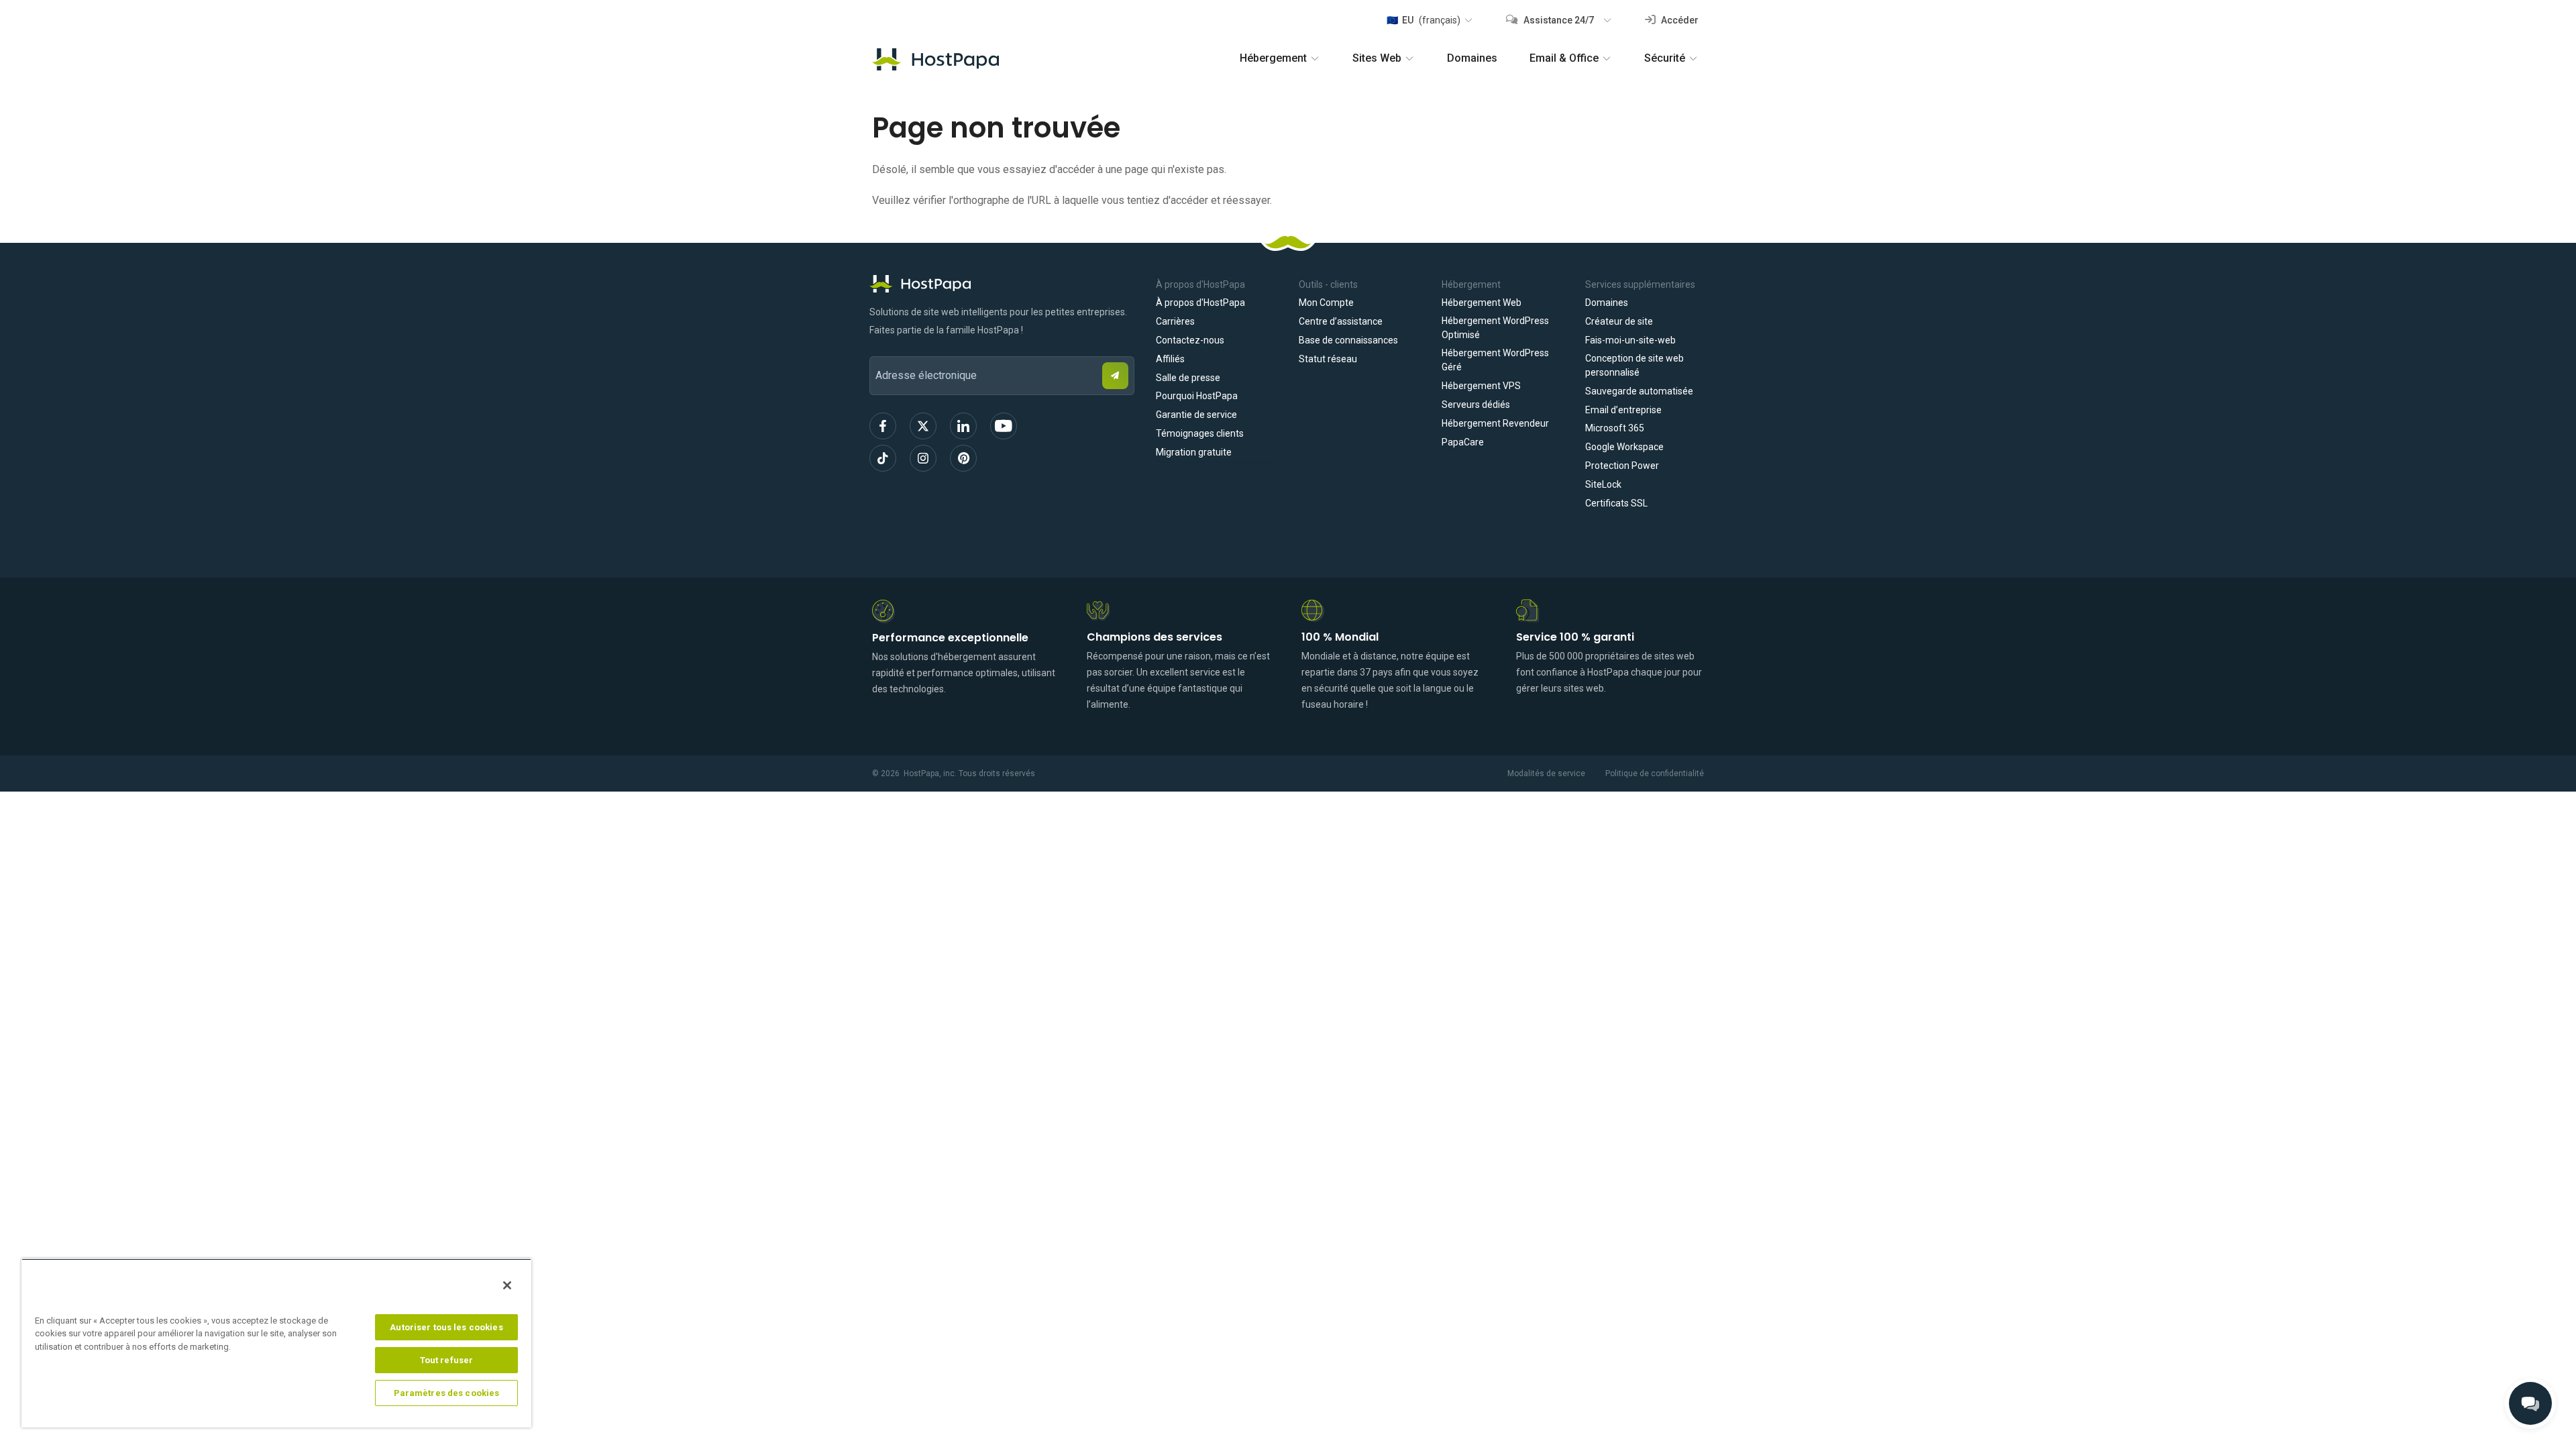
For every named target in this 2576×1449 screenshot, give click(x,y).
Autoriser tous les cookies (446, 1327)
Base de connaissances (1348, 340)
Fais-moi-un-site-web (1630, 340)
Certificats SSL (1616, 503)
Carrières (1175, 321)
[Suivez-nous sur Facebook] (883, 426)
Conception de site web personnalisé (1634, 365)
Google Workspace (1624, 447)
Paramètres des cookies (447, 1393)
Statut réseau (1328, 359)
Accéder (1679, 20)
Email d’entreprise (1623, 410)
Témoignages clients (1200, 433)
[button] (1429, 20)
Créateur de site (1619, 321)
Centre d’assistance (1341, 321)
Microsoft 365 (1615, 428)
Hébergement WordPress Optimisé (1495, 328)
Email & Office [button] (1564, 58)
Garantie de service (1196, 415)
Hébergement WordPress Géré (1495, 360)
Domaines (1472, 58)
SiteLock (1603, 484)
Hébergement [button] (1273, 58)
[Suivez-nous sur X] (923, 426)
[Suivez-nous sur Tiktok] (883, 458)
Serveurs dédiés (1476, 405)
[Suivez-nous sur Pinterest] (963, 458)
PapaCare (1463, 442)
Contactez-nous (1190, 340)
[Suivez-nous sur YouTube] (1004, 426)
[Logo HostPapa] (1002, 284)
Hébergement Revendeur (1495, 423)
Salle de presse (1188, 378)
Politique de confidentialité (1655, 773)
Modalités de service (1546, 773)
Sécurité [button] (1665, 58)
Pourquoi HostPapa (1197, 396)
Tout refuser (447, 1360)
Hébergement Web (1482, 303)
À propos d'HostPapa (1200, 303)
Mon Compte (1326, 303)
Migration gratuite (1194, 452)
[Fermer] (507, 1285)
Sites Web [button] (1377, 58)
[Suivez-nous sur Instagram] (923, 458)
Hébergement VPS (1481, 386)
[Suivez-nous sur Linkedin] (963, 426)
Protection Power (1622, 466)
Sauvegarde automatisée (1639, 391)
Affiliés (1170, 359)
